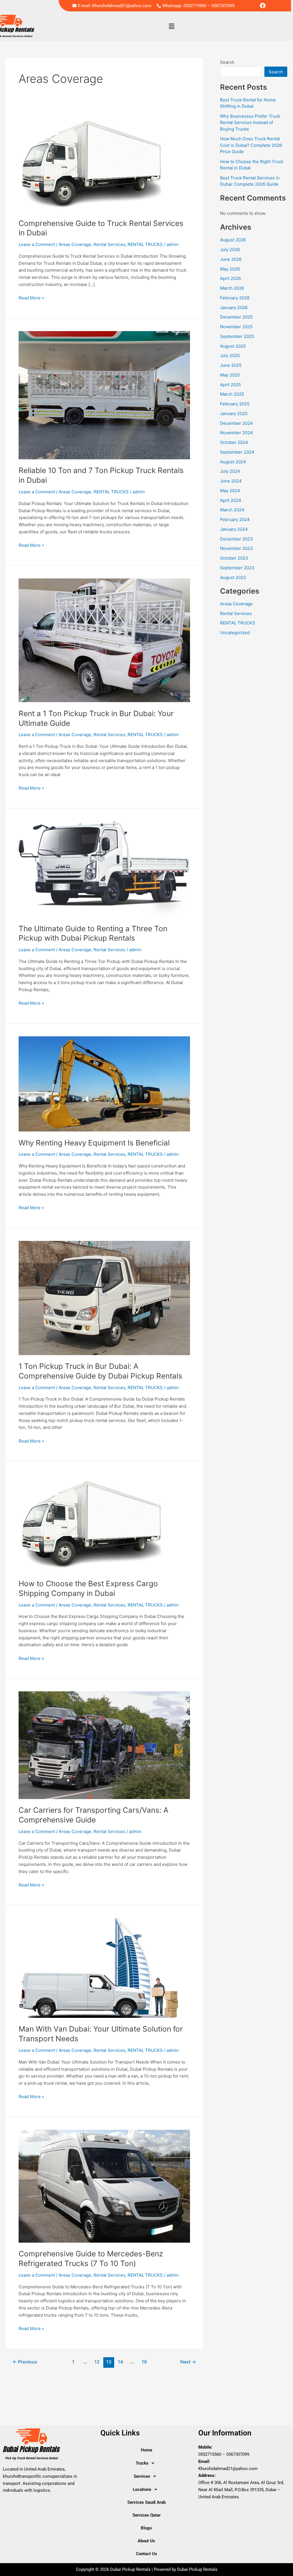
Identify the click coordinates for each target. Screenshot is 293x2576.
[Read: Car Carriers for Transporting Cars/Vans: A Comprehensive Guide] (104, 1745)
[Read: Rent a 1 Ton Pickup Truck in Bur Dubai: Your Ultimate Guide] (104, 640)
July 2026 (230, 250)
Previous (25, 2362)
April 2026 (230, 278)
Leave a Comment (37, 244)
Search (227, 62)
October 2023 (234, 558)
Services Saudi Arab (146, 2502)
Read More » (31, 298)
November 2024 (236, 433)
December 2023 (236, 539)
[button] (171, 26)
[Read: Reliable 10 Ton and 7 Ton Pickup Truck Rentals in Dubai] (104, 395)
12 (97, 2362)
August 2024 (233, 462)
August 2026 (233, 240)
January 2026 (234, 308)
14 (120, 2362)
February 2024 (235, 519)
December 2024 (236, 423)
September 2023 (237, 568)
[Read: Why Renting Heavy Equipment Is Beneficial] (104, 1084)
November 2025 (236, 327)
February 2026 (235, 298)
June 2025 (231, 365)
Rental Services (109, 244)
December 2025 (236, 317)
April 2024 (231, 500)
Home (146, 2450)
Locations (142, 2489)
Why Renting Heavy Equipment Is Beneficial (94, 1143)
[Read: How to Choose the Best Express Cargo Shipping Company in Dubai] (92, 1523)
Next (188, 2362)
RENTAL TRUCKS (145, 244)
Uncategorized (235, 633)
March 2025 (232, 394)
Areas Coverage (75, 244)
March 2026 (232, 288)
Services (142, 2476)
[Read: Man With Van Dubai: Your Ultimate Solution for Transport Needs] (104, 1967)
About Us (146, 2541)
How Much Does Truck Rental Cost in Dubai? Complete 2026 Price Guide (251, 145)
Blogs (146, 2528)
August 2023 (233, 577)
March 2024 (232, 510)
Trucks (142, 2463)
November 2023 (236, 548)
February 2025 (235, 404)
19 (144, 2362)
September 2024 (237, 452)
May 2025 (230, 375)
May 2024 (230, 491)
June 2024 (231, 481)
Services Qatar (146, 2515)
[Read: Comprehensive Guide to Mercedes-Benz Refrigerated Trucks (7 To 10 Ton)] (104, 2186)
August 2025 (233, 346)
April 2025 (230, 385)
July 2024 (230, 471)
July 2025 (230, 355)
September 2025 (237, 336)
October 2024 (234, 442)
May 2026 (230, 269)
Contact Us (146, 2554)
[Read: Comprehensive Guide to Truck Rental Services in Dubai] (92, 162)
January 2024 (234, 529)
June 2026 (231, 259)
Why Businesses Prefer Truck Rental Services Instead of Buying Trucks (250, 123)
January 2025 (234, 413)
